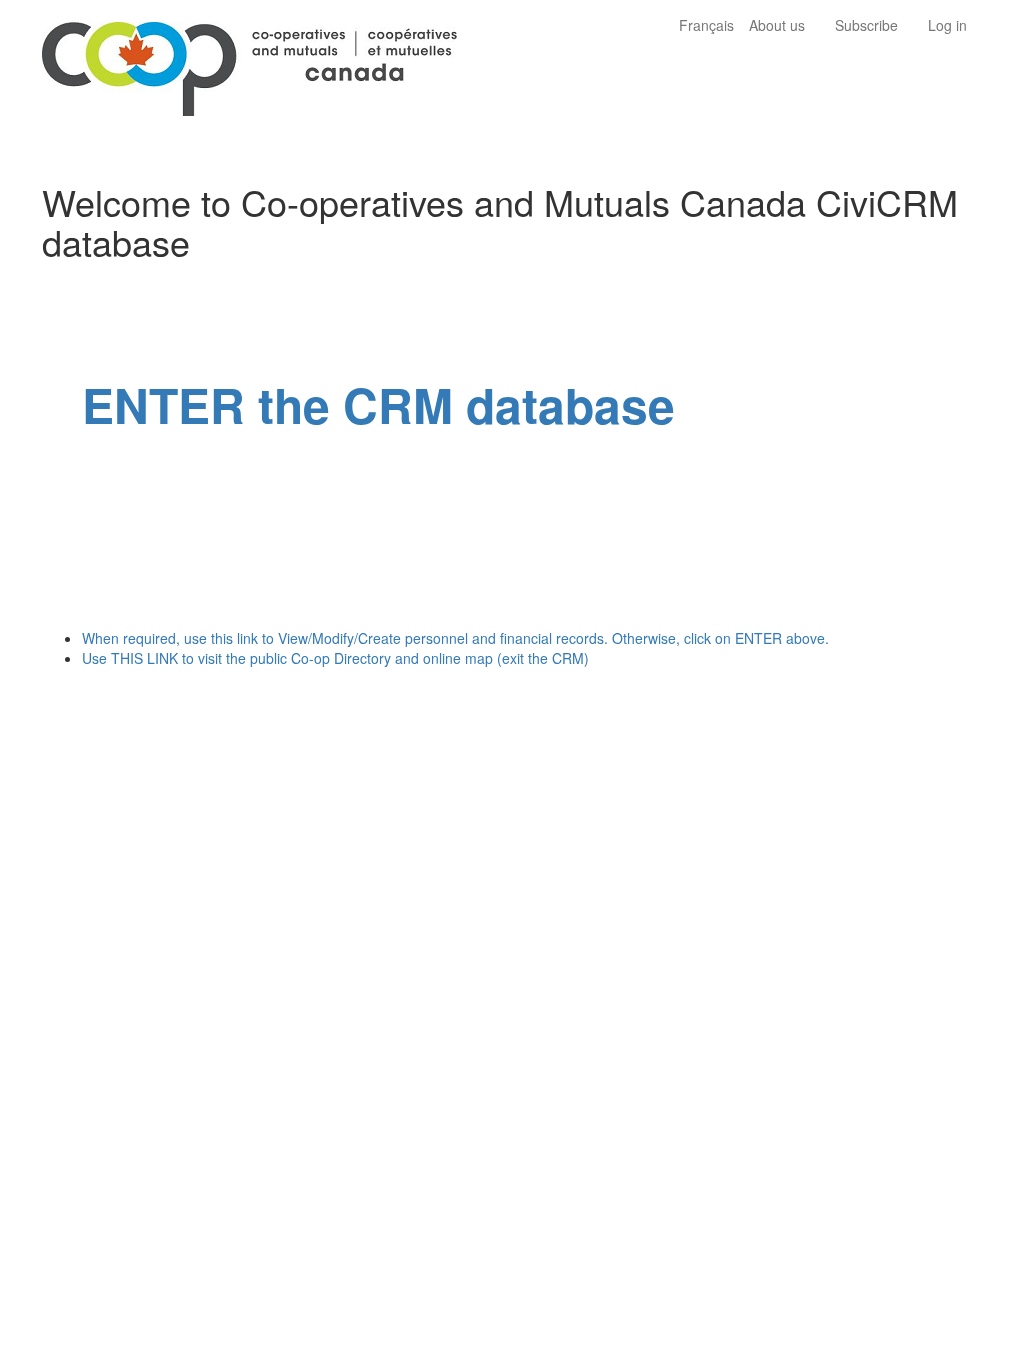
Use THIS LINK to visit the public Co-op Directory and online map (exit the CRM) (335, 658)
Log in (947, 25)
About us (777, 25)
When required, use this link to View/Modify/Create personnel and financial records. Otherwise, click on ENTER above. (455, 638)
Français (706, 25)
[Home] (257, 62)
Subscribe (866, 25)
